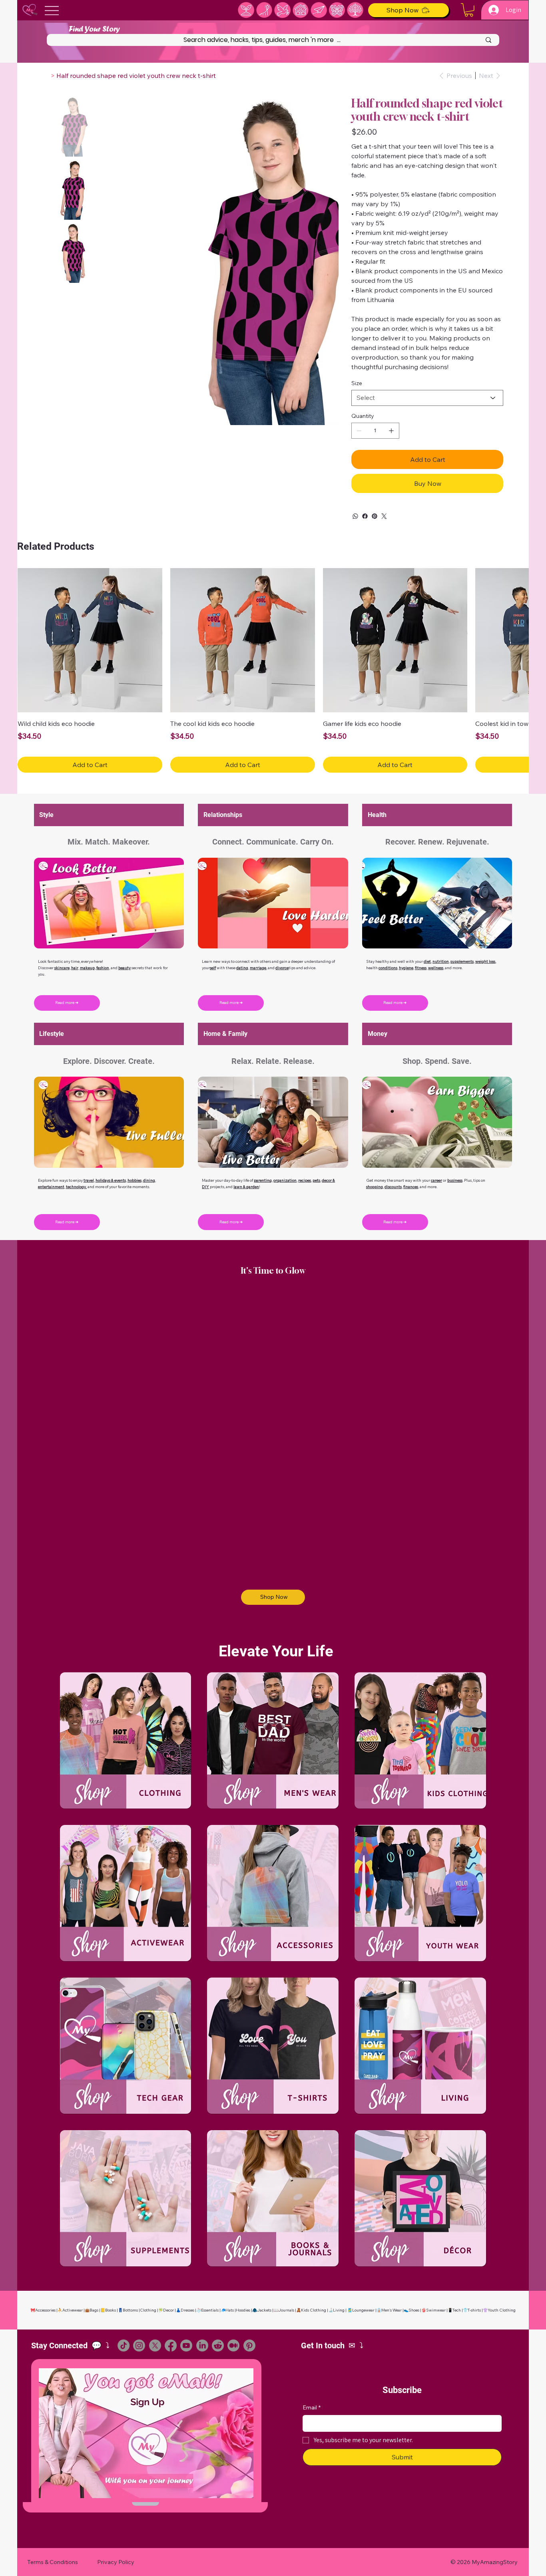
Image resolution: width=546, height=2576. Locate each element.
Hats (230, 2310)
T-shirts (474, 2310)
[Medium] (233, 2345)
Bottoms (130, 2310)
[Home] (46, 76)
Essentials (210, 2310)
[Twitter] (384, 516)
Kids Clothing (314, 2310)
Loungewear (363, 2310)
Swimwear (436, 2310)
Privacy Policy (116, 2562)
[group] (273, 670)
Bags (94, 2310)
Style (46, 815)
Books (111, 2310)
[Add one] (391, 431)
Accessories (45, 2310)
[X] (155, 2345)
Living (339, 2310)
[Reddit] (218, 2345)
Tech (457, 2310)
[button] (469, 10)
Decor (168, 2310)
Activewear (73, 2310)
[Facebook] (365, 516)
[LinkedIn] (202, 2345)
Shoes (414, 2310)
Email (312, 2407)
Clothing (148, 2310)
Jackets (264, 2310)
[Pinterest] (375, 516)
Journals (286, 2310)
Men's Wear (392, 2310)
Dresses (187, 2310)
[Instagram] (139, 2345)
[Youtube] (186, 2345)
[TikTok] (124, 2345)
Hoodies (243, 2310)
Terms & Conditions (53, 2562)
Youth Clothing (502, 2310)
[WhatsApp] (355, 516)
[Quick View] (90, 640)
